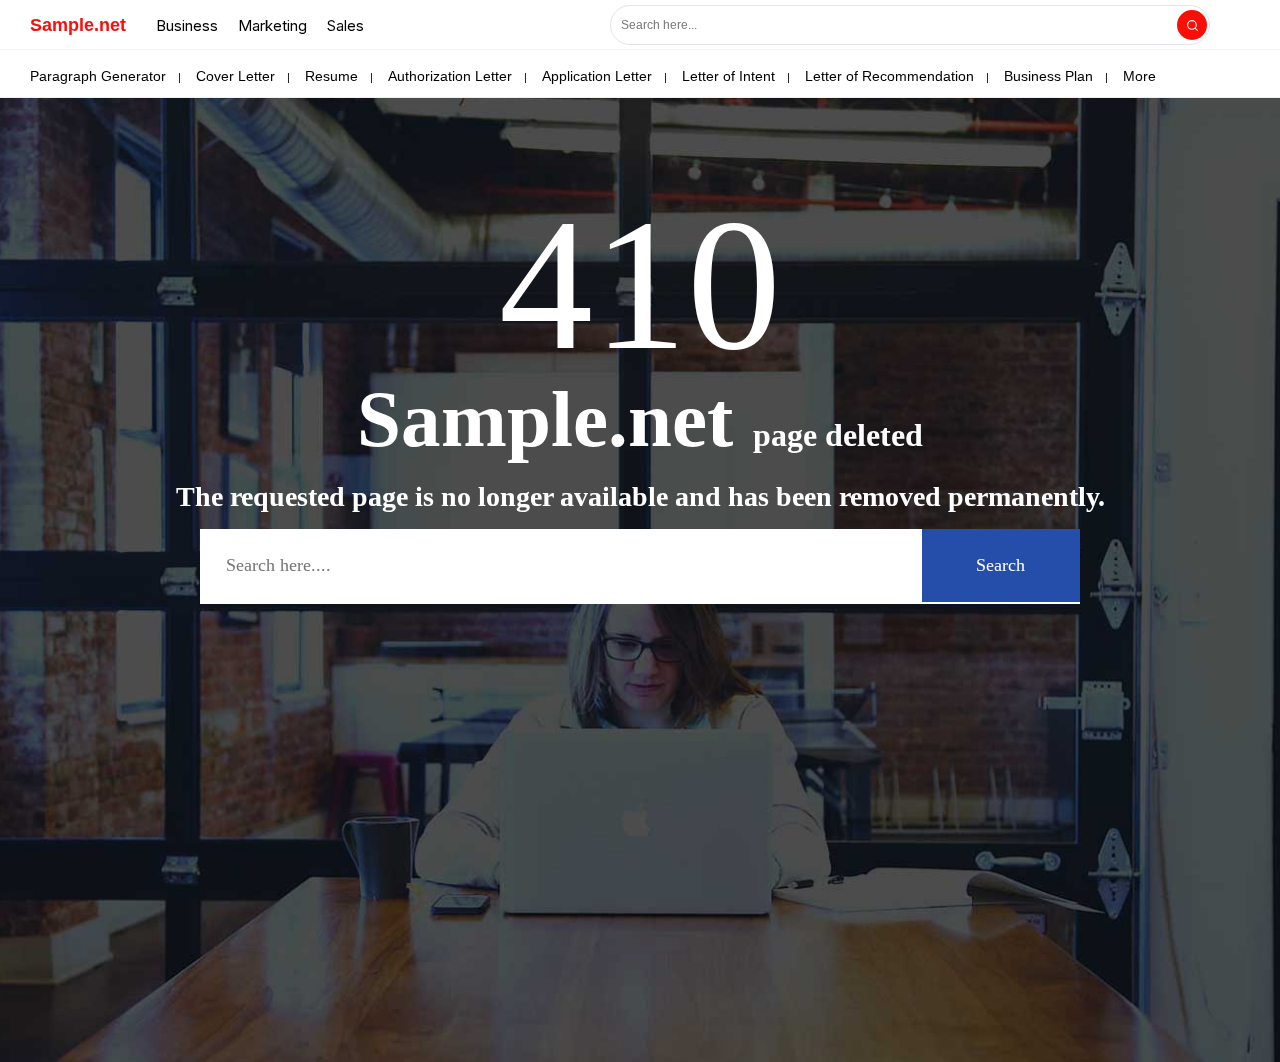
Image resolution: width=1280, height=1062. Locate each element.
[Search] (1192, 25)
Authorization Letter (450, 76)
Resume (331, 76)
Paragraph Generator (98, 76)
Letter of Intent (728, 76)
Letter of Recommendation (889, 76)
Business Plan (1048, 76)
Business (187, 25)
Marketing (272, 25)
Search (1000, 565)
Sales (345, 25)
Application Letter (597, 76)
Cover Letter (235, 76)
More (1139, 76)
